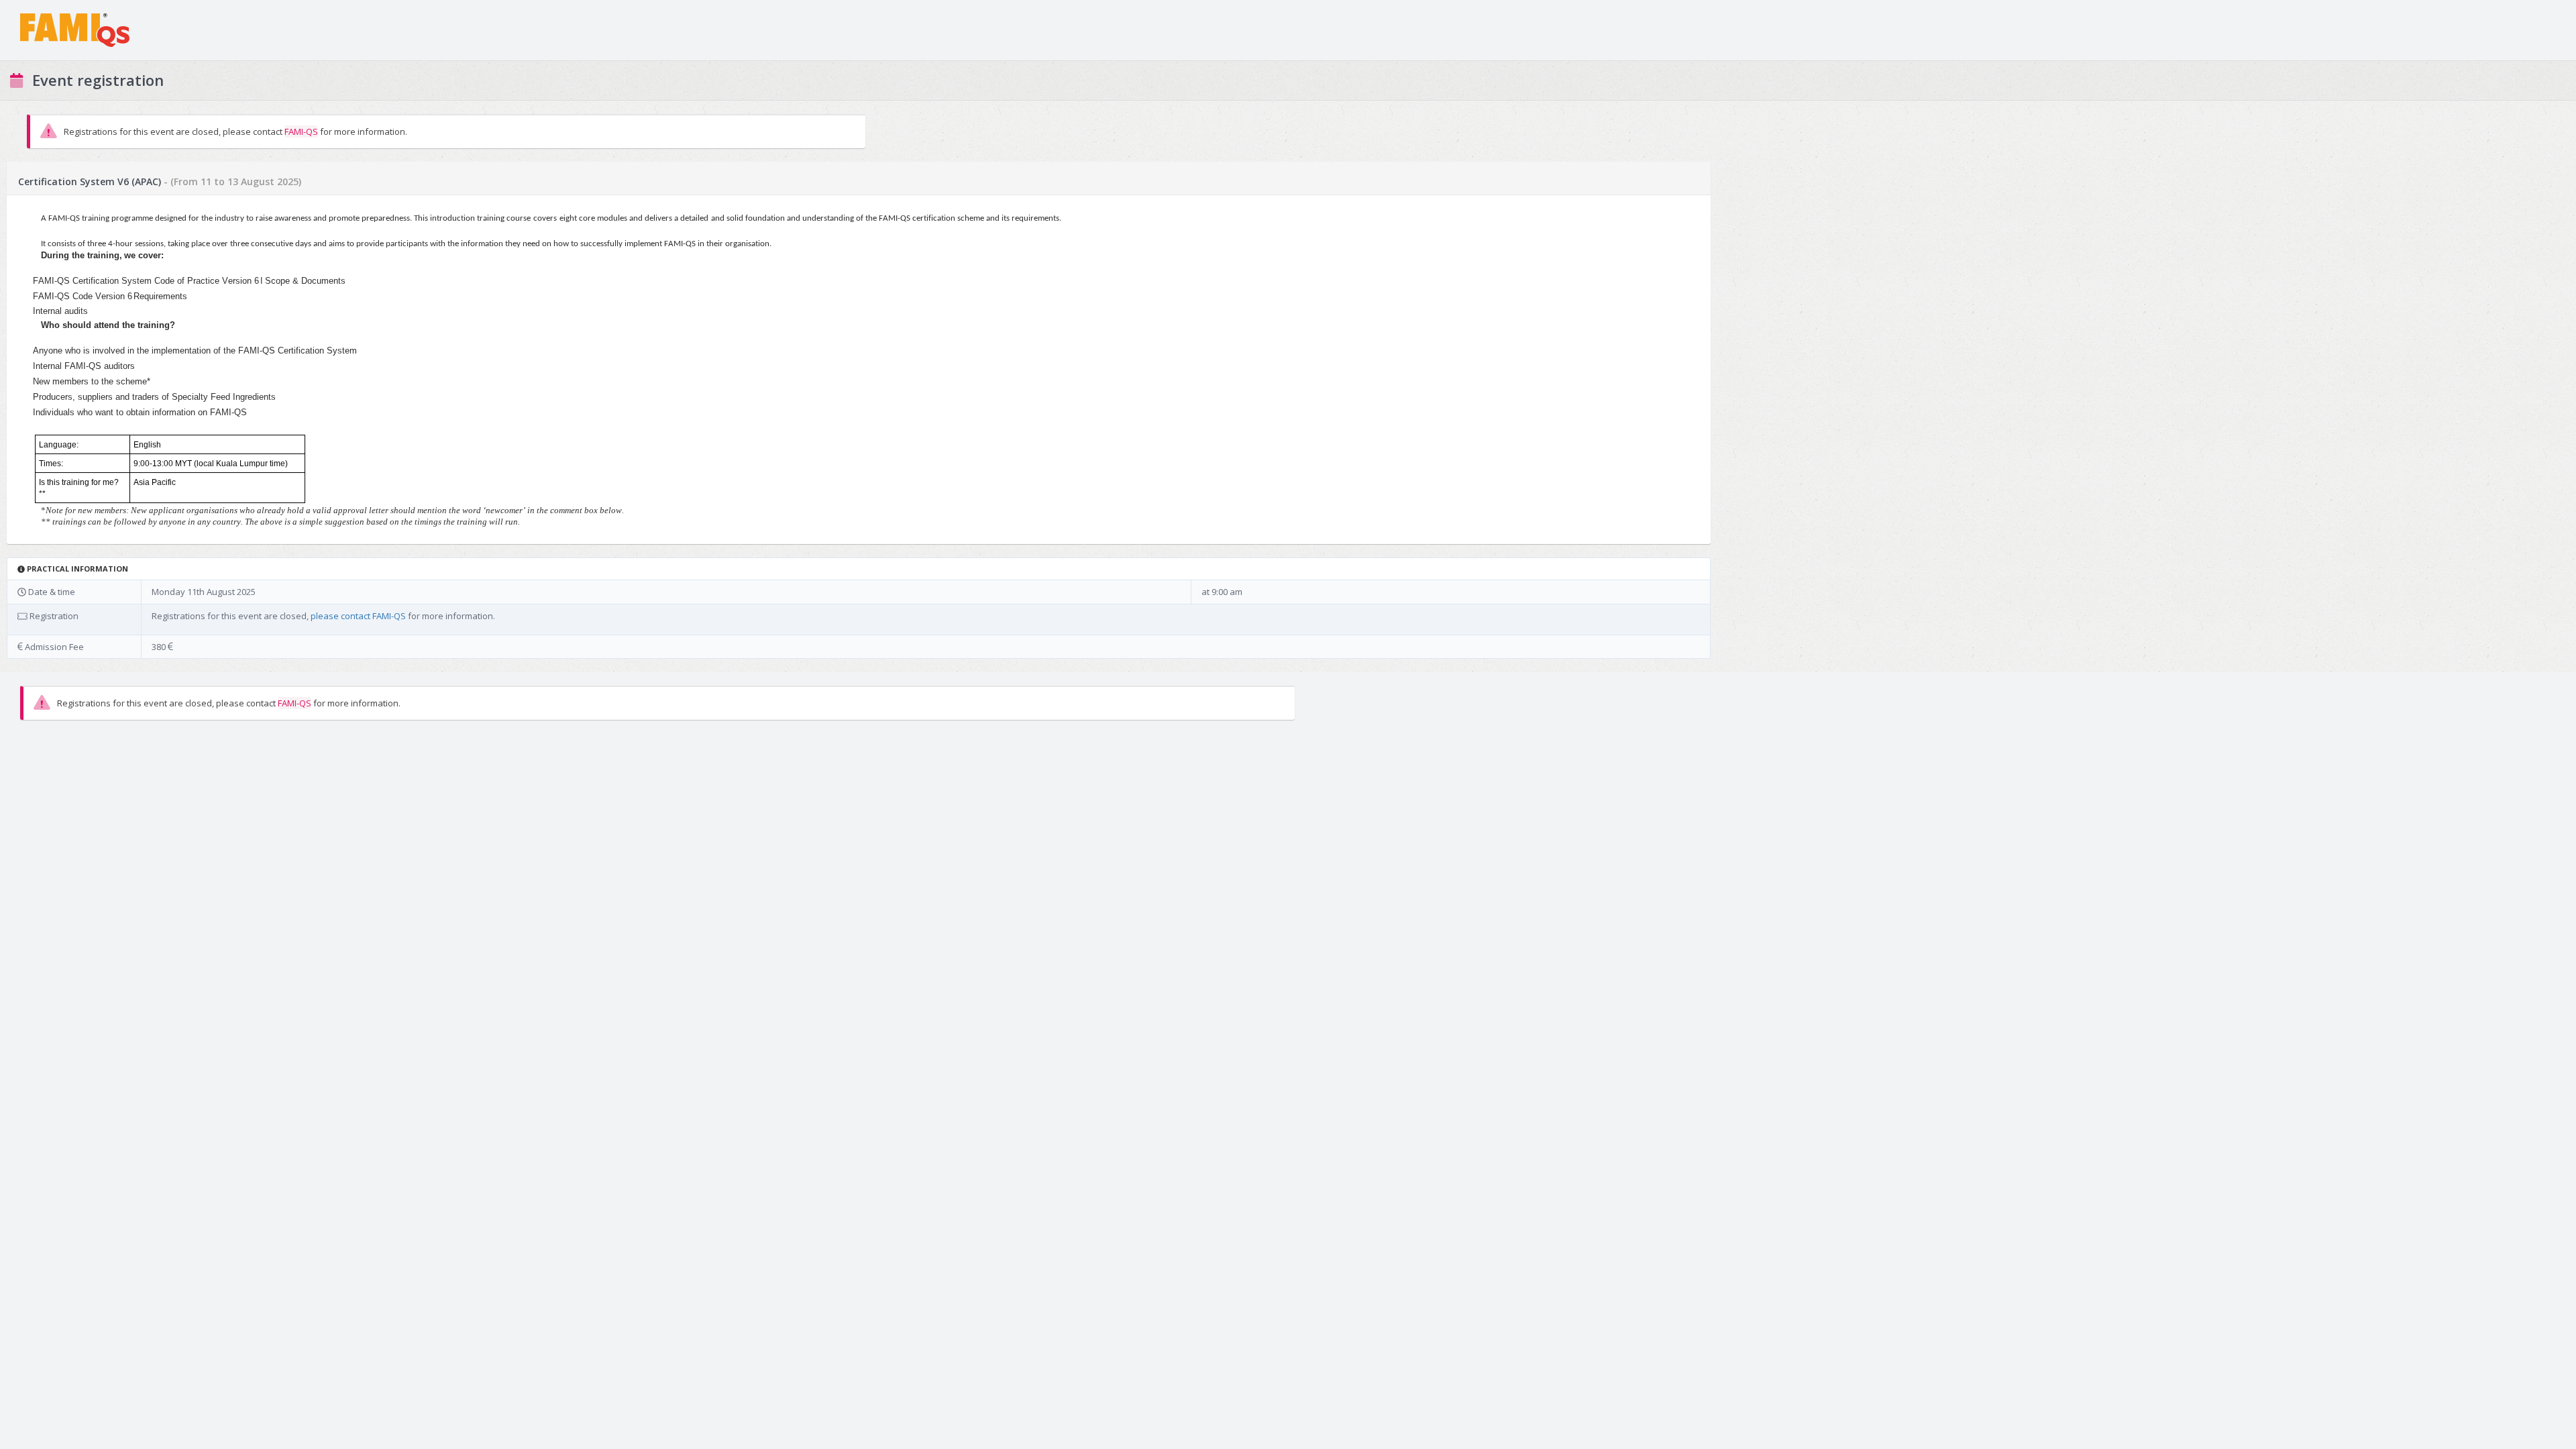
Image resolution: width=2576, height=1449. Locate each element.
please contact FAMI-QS (358, 616)
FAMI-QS (301, 131)
